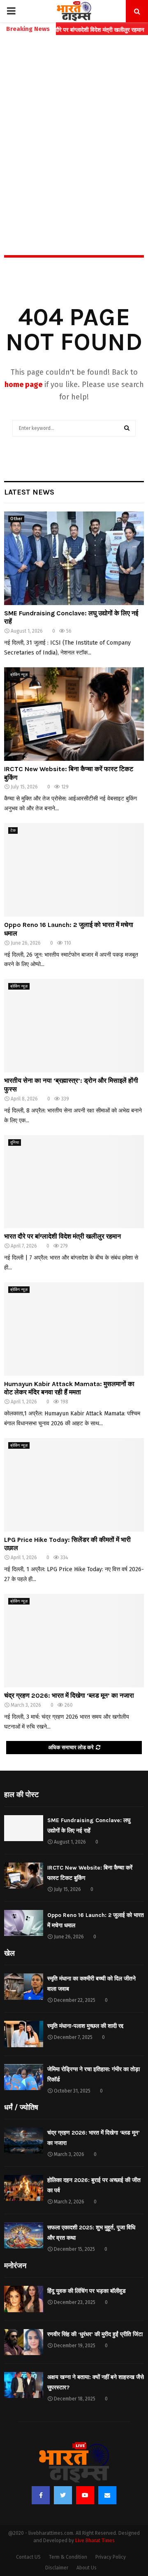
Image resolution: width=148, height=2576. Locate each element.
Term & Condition (68, 2557)
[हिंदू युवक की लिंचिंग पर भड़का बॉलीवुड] (24, 2299)
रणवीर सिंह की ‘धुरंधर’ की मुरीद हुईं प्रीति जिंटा (95, 2334)
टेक (13, 831)
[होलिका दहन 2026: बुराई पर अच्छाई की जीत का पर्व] (24, 2188)
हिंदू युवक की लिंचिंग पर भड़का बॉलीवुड (87, 2291)
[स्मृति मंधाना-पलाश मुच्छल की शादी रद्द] (24, 2034)
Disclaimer (57, 2568)
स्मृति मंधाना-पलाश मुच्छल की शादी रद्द (85, 2026)
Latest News (29, 492)
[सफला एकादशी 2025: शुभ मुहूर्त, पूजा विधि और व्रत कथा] (24, 2235)
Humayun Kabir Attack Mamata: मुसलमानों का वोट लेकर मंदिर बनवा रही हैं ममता (69, 1388)
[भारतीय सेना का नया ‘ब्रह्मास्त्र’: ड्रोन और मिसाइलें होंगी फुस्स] (74, 1026)
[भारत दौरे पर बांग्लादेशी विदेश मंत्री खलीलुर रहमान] (74, 1182)
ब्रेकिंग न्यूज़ (19, 675)
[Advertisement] (74, 127)
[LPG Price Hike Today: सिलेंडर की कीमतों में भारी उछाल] (74, 1485)
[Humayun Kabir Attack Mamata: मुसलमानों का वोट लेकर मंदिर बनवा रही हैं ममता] (74, 1329)
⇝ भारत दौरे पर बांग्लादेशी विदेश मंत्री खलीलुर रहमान (71, 30)
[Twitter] (63, 2495)
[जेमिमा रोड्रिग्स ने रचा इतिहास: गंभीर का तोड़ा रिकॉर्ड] (24, 2077)
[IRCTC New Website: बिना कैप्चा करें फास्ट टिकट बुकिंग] (74, 714)
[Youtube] (85, 2495)
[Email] (107, 2495)
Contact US (28, 2557)
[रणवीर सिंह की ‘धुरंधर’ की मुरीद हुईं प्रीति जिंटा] (24, 2342)
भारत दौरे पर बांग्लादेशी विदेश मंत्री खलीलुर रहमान (62, 1236)
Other (16, 519)
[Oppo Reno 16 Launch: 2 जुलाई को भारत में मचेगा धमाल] (74, 870)
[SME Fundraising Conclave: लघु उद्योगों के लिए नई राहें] (74, 558)
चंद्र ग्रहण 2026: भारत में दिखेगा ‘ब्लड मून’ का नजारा (69, 1695)
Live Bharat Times (95, 2541)
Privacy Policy (111, 2557)
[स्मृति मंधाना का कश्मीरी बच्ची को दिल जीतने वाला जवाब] (24, 1986)
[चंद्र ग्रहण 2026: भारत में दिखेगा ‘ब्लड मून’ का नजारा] (74, 1641)
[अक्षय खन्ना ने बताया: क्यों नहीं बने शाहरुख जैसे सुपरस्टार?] (24, 2385)
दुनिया (15, 1143)
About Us (87, 2568)
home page (23, 385)
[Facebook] (41, 2495)
